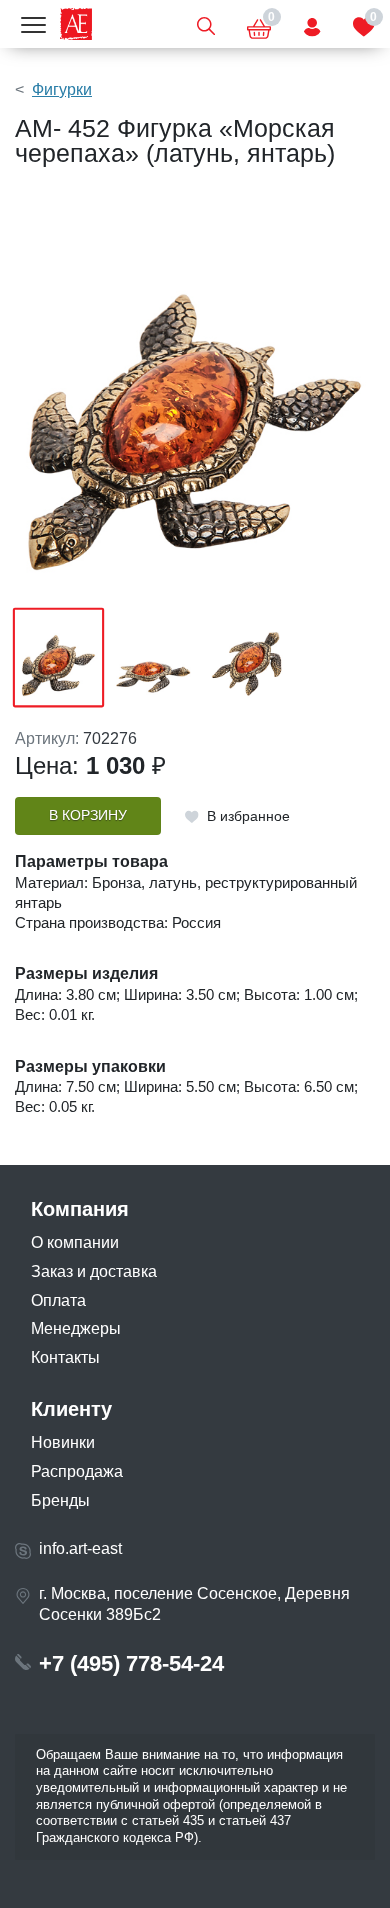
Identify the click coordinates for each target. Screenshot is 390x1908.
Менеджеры (76, 1328)
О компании (75, 1242)
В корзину (88, 815)
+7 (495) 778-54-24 (131, 1663)
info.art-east (80, 1548)
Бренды (60, 1500)
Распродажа (77, 1471)
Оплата (58, 1300)
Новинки (63, 1442)
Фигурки (62, 89)
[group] (195, 396)
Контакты (65, 1357)
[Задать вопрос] (312, 24)
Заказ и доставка (94, 1271)
